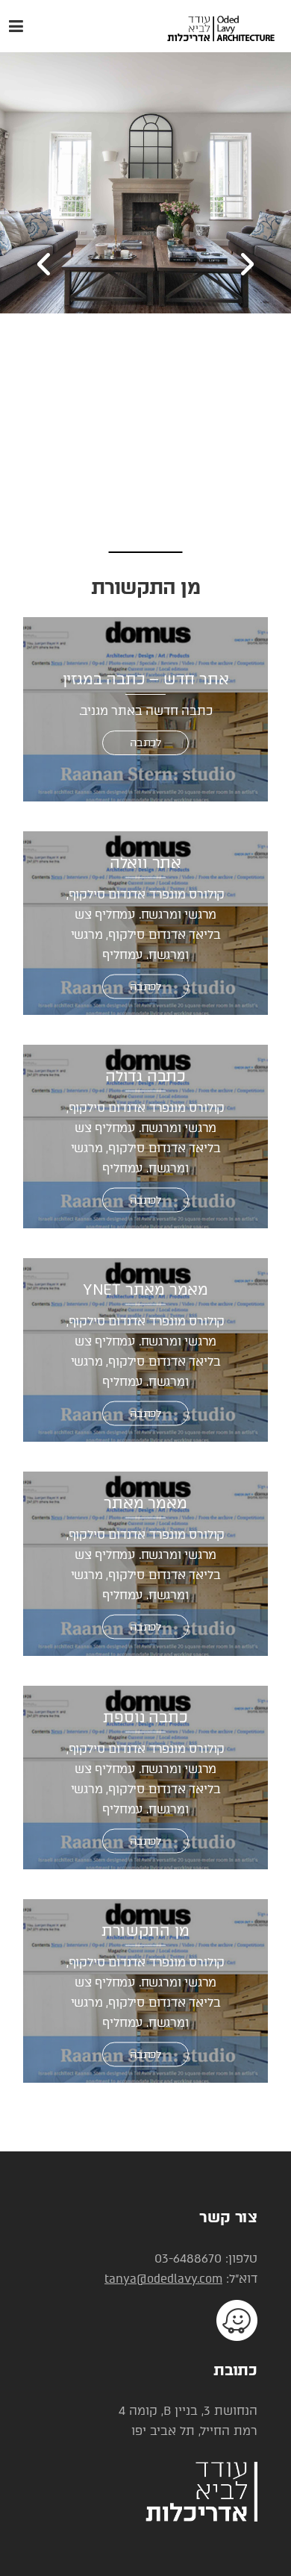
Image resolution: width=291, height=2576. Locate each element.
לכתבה (145, 743)
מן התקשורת (145, 1930)
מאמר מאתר (145, 1503)
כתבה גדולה (145, 1075)
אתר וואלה (145, 862)
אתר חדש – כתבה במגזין (146, 679)
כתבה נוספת (145, 1716)
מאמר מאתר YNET (145, 1289)
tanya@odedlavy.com (163, 2279)
